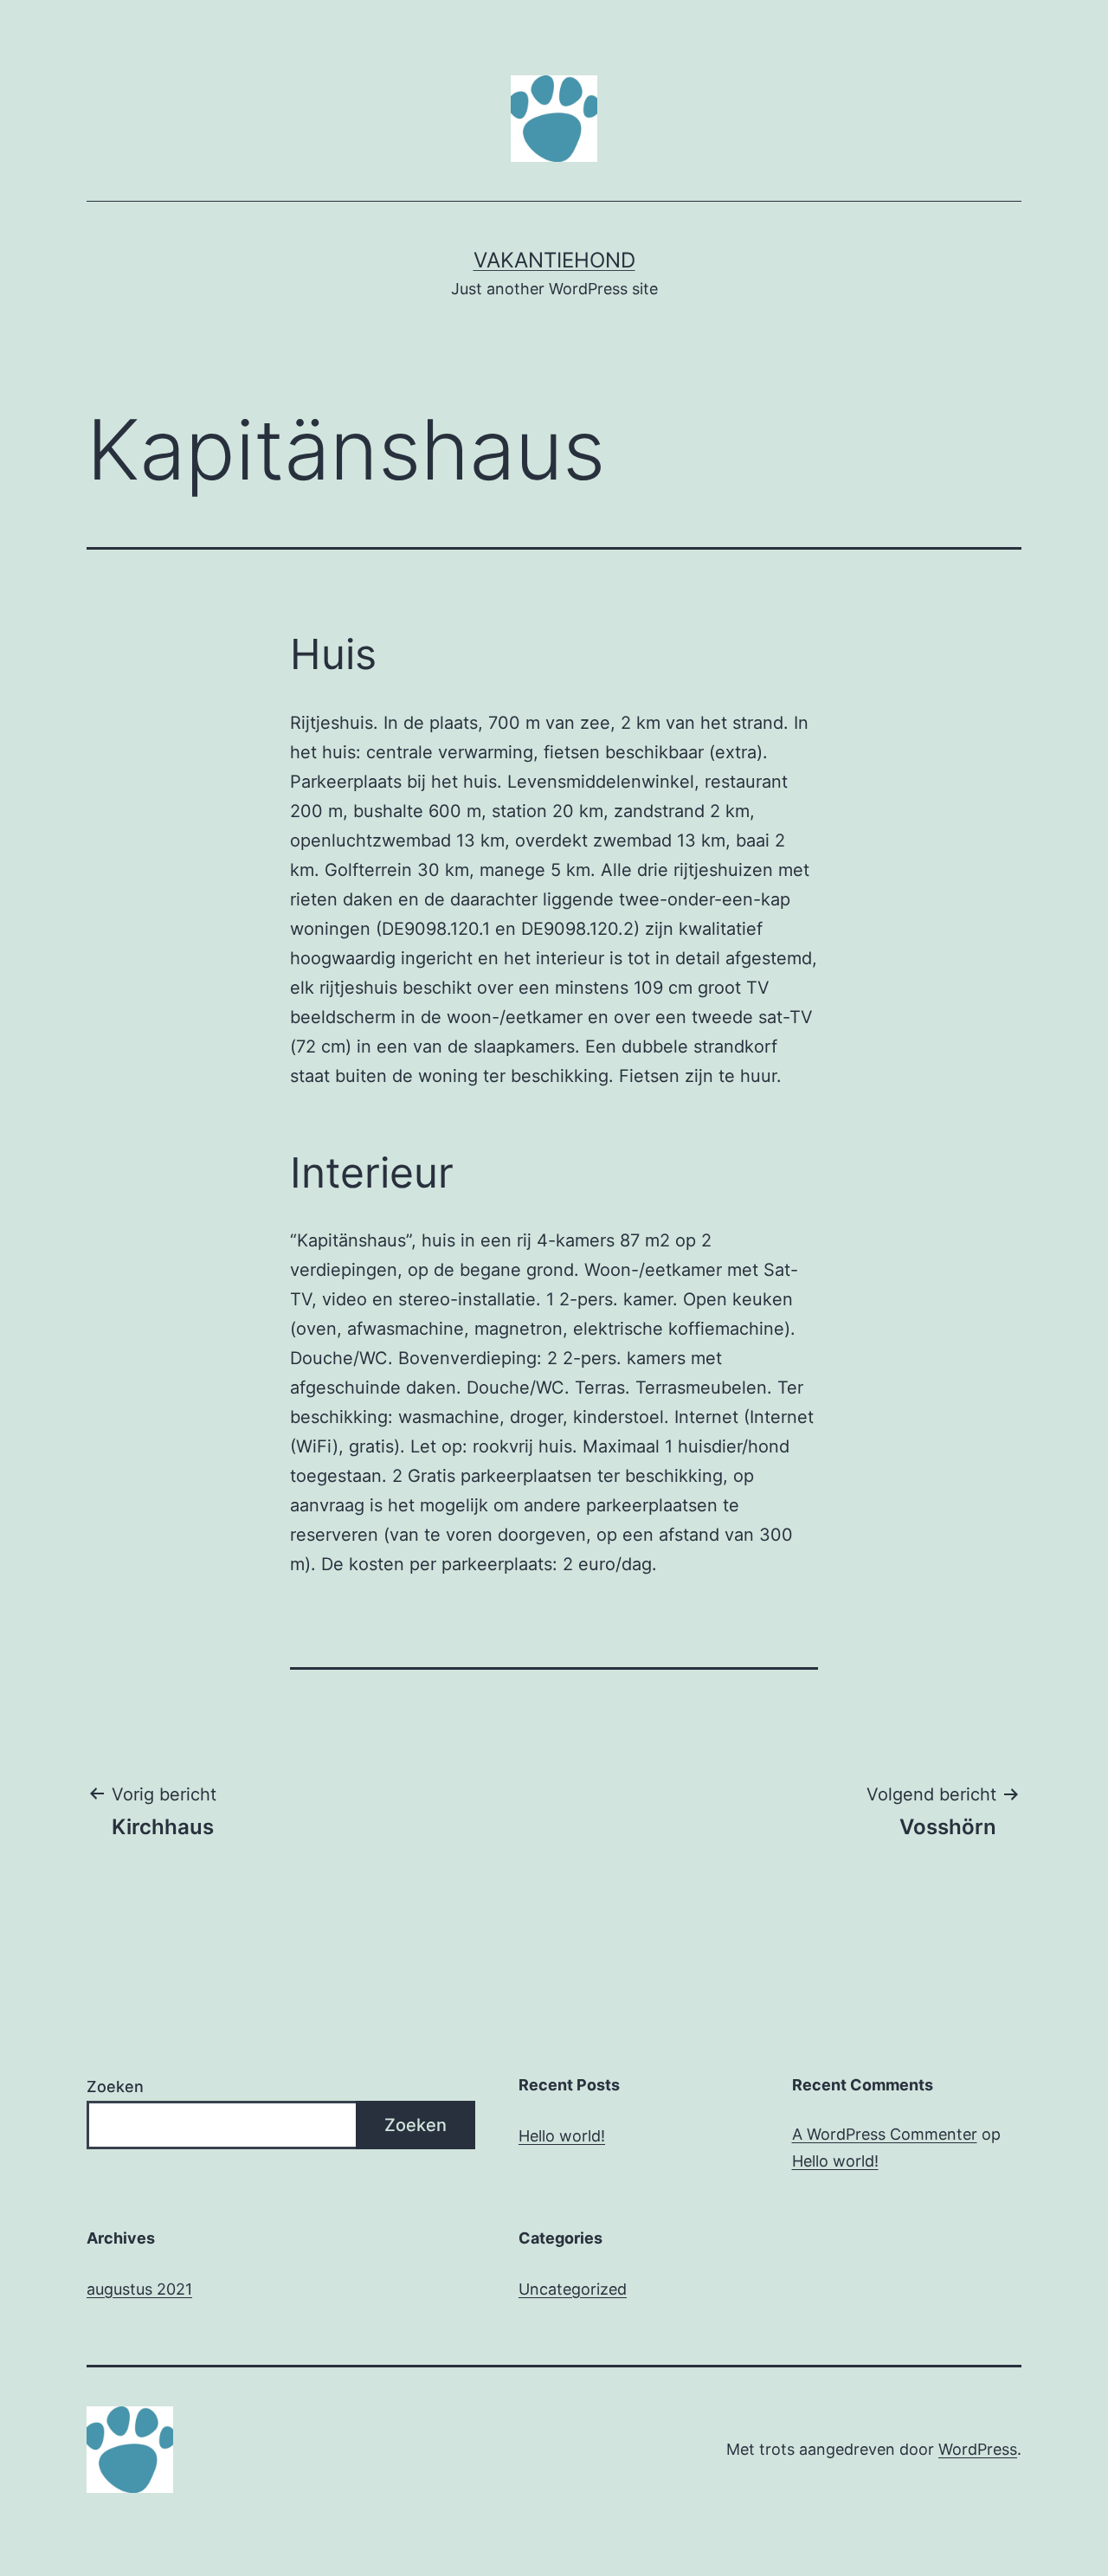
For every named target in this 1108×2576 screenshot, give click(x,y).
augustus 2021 (139, 2289)
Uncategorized (573, 2289)
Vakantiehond (554, 260)
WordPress (978, 2449)
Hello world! (562, 2136)
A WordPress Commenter (885, 2134)
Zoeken (115, 2087)
